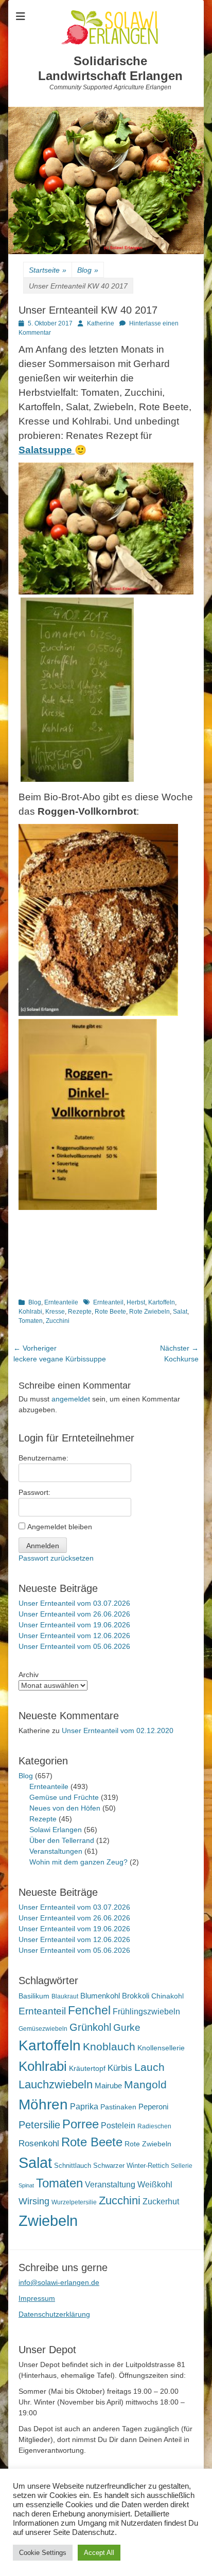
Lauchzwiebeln (56, 2084)
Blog (88, 270)
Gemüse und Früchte (64, 1797)
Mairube (108, 2086)
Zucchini (58, 1321)
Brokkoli (136, 1996)
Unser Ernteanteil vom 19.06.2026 (74, 1625)
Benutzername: (43, 1458)
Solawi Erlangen (56, 1830)
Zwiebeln (48, 2221)
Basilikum (34, 1996)
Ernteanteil (108, 1302)
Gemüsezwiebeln (43, 2029)
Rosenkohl (39, 2144)
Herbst (136, 1302)
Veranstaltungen (56, 1851)
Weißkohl (155, 2185)
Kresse (55, 1312)
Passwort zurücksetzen (56, 1558)
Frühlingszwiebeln (146, 2012)
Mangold (145, 2084)
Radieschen (154, 2126)
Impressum (37, 2298)
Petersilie (39, 2125)
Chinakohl (167, 1996)
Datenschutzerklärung (54, 2314)
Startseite (48, 270)
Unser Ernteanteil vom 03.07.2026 (74, 1603)
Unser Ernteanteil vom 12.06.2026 (74, 1636)
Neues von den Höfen (65, 1808)
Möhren (43, 2104)
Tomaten (31, 1321)
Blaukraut (65, 1996)
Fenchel (89, 2011)
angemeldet (71, 1399)
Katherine (101, 323)
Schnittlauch (73, 2166)
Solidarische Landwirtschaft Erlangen (110, 68)
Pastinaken (118, 2107)
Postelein (118, 2126)
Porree (81, 2124)
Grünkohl (90, 2027)
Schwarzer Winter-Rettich (131, 2166)
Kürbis (120, 2068)
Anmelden (43, 1546)
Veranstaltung (110, 2184)
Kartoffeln (162, 1302)
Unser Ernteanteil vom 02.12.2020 (118, 1731)
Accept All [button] (99, 2553)
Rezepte (80, 1312)
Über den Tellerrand (62, 1840)
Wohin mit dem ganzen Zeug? (78, 1862)
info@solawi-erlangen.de (59, 2282)
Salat (180, 1312)
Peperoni (153, 2107)
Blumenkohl (100, 1996)
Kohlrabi (30, 1312)
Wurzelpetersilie (74, 2202)
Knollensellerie (161, 2048)
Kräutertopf (87, 2068)
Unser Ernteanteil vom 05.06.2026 (74, 1646)
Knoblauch (109, 2047)
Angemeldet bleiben (60, 1527)
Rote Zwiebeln (149, 1312)
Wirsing (34, 2201)
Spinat (26, 2185)
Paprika (84, 2107)
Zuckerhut (161, 2202)
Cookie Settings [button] (43, 2553)
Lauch (149, 2067)
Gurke (127, 2027)
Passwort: (34, 1492)
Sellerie (182, 2166)
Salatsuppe (47, 450)
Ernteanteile (61, 1302)
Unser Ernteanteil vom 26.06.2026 (74, 1614)
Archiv (29, 1675)
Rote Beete (110, 1312)
